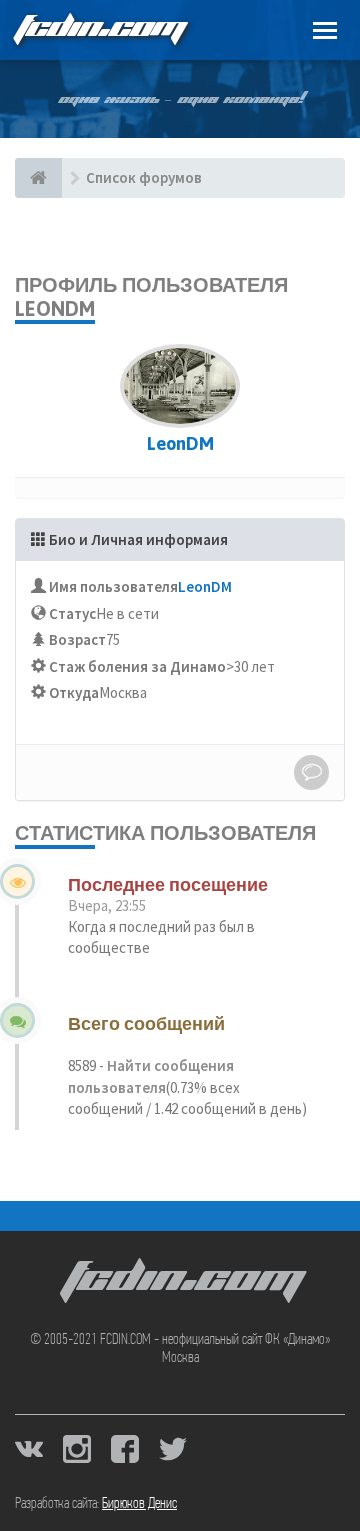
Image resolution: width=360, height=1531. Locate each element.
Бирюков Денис (139, 1504)
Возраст (77, 639)
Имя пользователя (113, 586)
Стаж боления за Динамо (137, 666)
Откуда (74, 692)
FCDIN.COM (99, 29)
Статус (72, 613)
